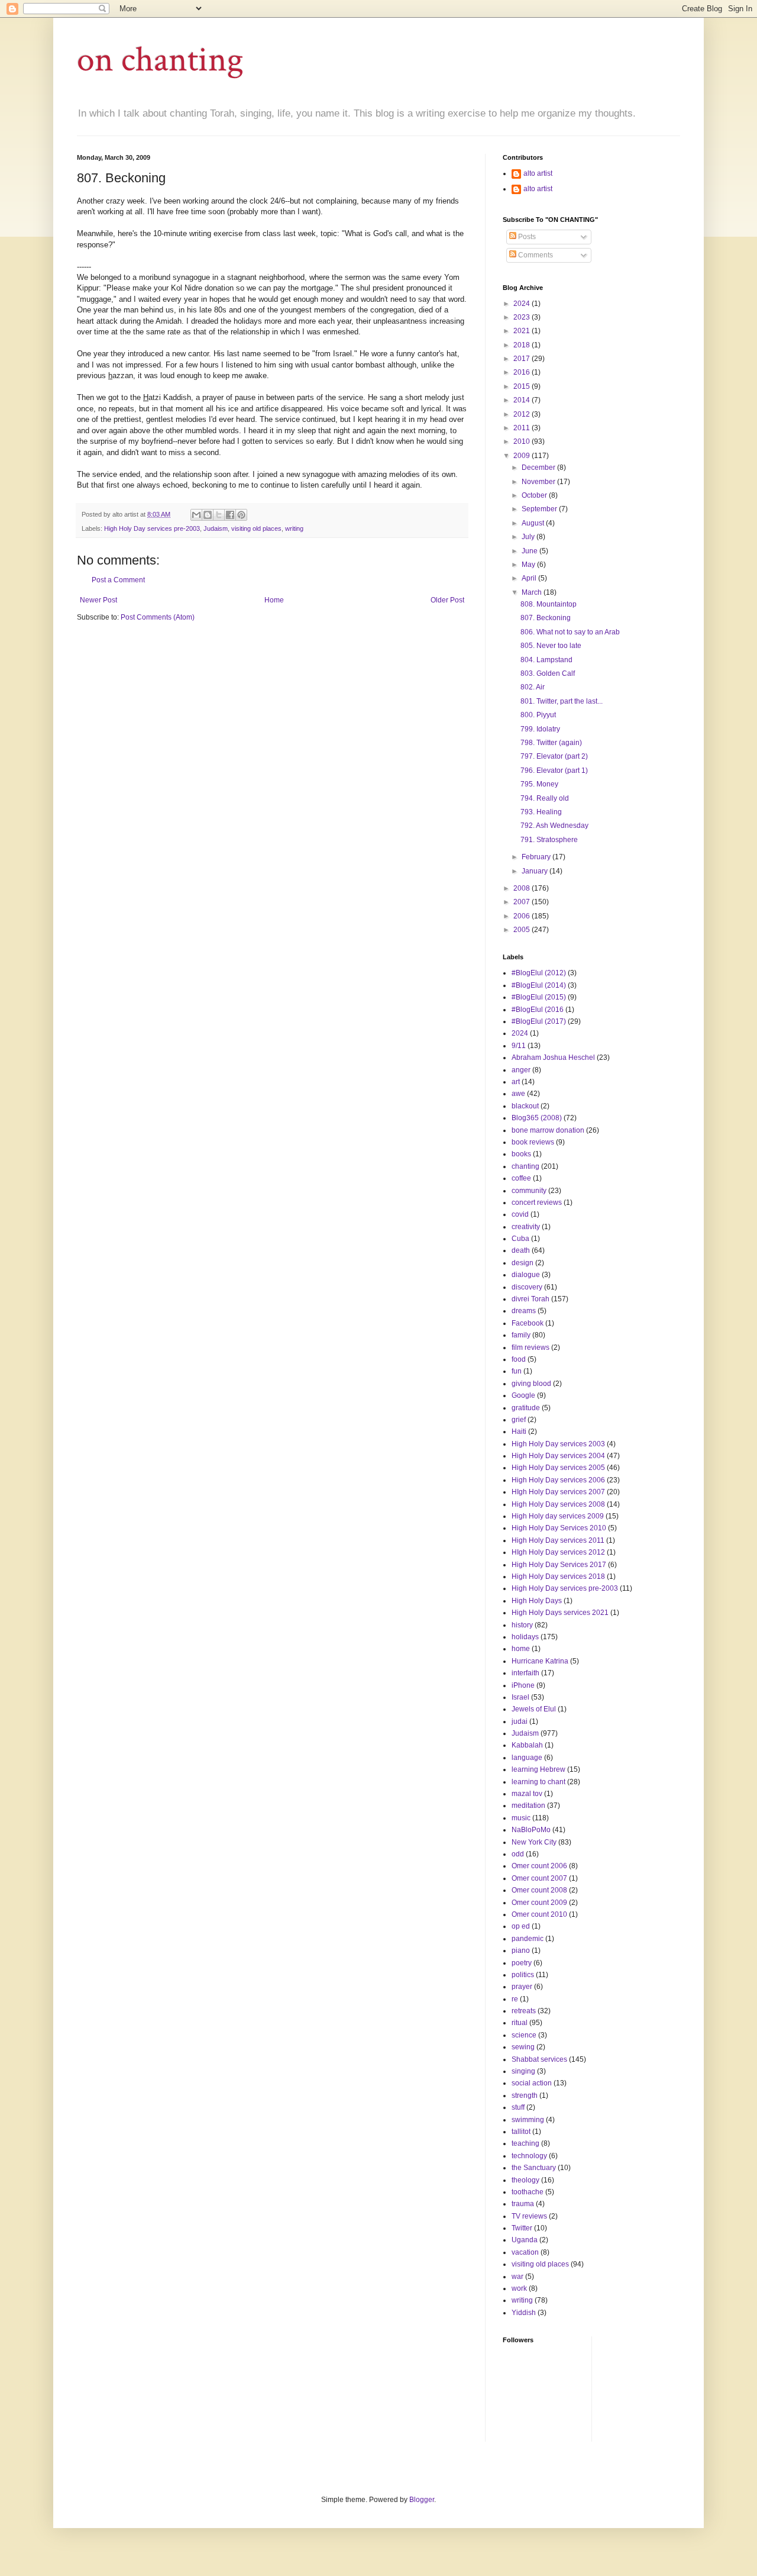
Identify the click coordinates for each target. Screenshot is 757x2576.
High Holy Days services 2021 (560, 1613)
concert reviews (537, 1202)
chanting (525, 1166)
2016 (523, 372)
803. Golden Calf (548, 673)
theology (525, 2180)
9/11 (519, 1046)
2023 (523, 317)
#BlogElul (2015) (539, 997)
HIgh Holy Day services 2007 (558, 1492)
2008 (523, 888)
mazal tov (527, 1794)
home (521, 1649)
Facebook (528, 1323)
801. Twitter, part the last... (562, 701)
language (527, 1758)
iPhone (523, 1685)
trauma (523, 2204)
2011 (523, 428)
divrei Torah (530, 1299)
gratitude (526, 1408)
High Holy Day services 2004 (558, 1456)
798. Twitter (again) (551, 743)
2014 (523, 400)
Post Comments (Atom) (158, 617)
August (534, 523)
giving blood (531, 1384)
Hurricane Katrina (540, 1661)
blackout (525, 1106)
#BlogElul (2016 (538, 1010)
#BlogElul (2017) (539, 1021)
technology (529, 2156)
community (529, 1191)
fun (517, 1371)
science (524, 2035)
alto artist (538, 173)
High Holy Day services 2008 (558, 1504)
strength (525, 2095)
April (530, 578)
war (517, 2277)
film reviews (530, 1347)
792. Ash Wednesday (554, 826)
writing (294, 528)
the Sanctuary (534, 2168)
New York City (534, 1842)
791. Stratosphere (549, 840)
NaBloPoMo (531, 1830)
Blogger (422, 2500)
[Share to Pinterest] (241, 515)
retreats (524, 2011)
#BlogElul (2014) (539, 985)
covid (520, 1214)
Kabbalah (527, 1745)
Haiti (519, 1432)
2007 (523, 902)
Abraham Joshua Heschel (553, 1058)
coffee (521, 1178)
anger (521, 1070)
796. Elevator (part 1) (554, 770)
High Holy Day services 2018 (558, 1576)
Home (274, 600)
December (539, 468)
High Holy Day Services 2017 (559, 1565)
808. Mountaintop (549, 604)
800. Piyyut (538, 715)
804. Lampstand (546, 660)
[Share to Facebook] (230, 515)
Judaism (216, 528)
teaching (525, 2143)
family (521, 1335)
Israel (520, 1697)
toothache (528, 2192)
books (521, 1154)
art (516, 1082)
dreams (524, 1311)
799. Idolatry (540, 729)
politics (523, 1975)
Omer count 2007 (539, 1878)
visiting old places (256, 528)
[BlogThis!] (208, 515)
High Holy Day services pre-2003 (152, 528)
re (515, 1999)
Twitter (522, 2228)
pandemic (528, 1939)
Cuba (520, 1239)
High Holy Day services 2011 (558, 1540)
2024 (523, 304)
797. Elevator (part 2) (554, 756)
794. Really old (545, 798)
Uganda (525, 2240)
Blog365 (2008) (537, 1118)
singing (523, 2071)
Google (523, 1395)
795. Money (539, 784)
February (537, 857)
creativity (526, 1227)
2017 (523, 359)
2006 (523, 916)
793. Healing (541, 812)
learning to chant (538, 1782)
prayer (522, 1987)
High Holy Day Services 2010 (559, 1528)
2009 (523, 456)
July (529, 537)
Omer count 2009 (539, 1903)
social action (532, 2083)
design (523, 1263)
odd (518, 1854)
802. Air (533, 687)
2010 (523, 441)
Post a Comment (118, 580)
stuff (518, 2107)
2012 (523, 414)
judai (520, 1721)
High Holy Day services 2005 (558, 1468)
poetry (522, 1963)
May (529, 565)
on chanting (160, 60)
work (519, 2288)
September (540, 509)
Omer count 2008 (539, 1890)
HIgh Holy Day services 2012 (558, 1552)
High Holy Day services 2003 (558, 1444)
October (535, 495)
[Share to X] (219, 515)
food (519, 1359)
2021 (523, 331)
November (539, 482)
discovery (527, 1287)
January (536, 871)
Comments (535, 255)
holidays (525, 1637)
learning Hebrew (538, 1769)
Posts (526, 237)
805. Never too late (551, 646)
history (522, 1625)
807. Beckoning (546, 618)
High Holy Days (537, 1601)
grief (519, 1420)
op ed (521, 1926)
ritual (520, 2023)
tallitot (521, 2132)
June (530, 551)
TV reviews (529, 2216)
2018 (523, 345)
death (521, 1250)
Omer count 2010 (539, 1914)
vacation (525, 2252)
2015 (523, 386)
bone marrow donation (548, 1130)
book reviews (533, 1142)
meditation (528, 1806)
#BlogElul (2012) (539, 973)
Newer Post (98, 600)
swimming (528, 2120)
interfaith (525, 1673)
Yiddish (524, 2313)
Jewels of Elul (534, 1709)
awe (518, 1094)
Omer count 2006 (539, 1866)
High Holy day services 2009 (558, 1516)
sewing (523, 2047)
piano (521, 1950)
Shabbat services (539, 2059)
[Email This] (196, 515)
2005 (523, 930)
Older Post (447, 600)
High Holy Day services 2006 (558, 1480)
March (533, 592)
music (521, 1818)
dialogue (526, 1275)
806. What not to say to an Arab (570, 632)
